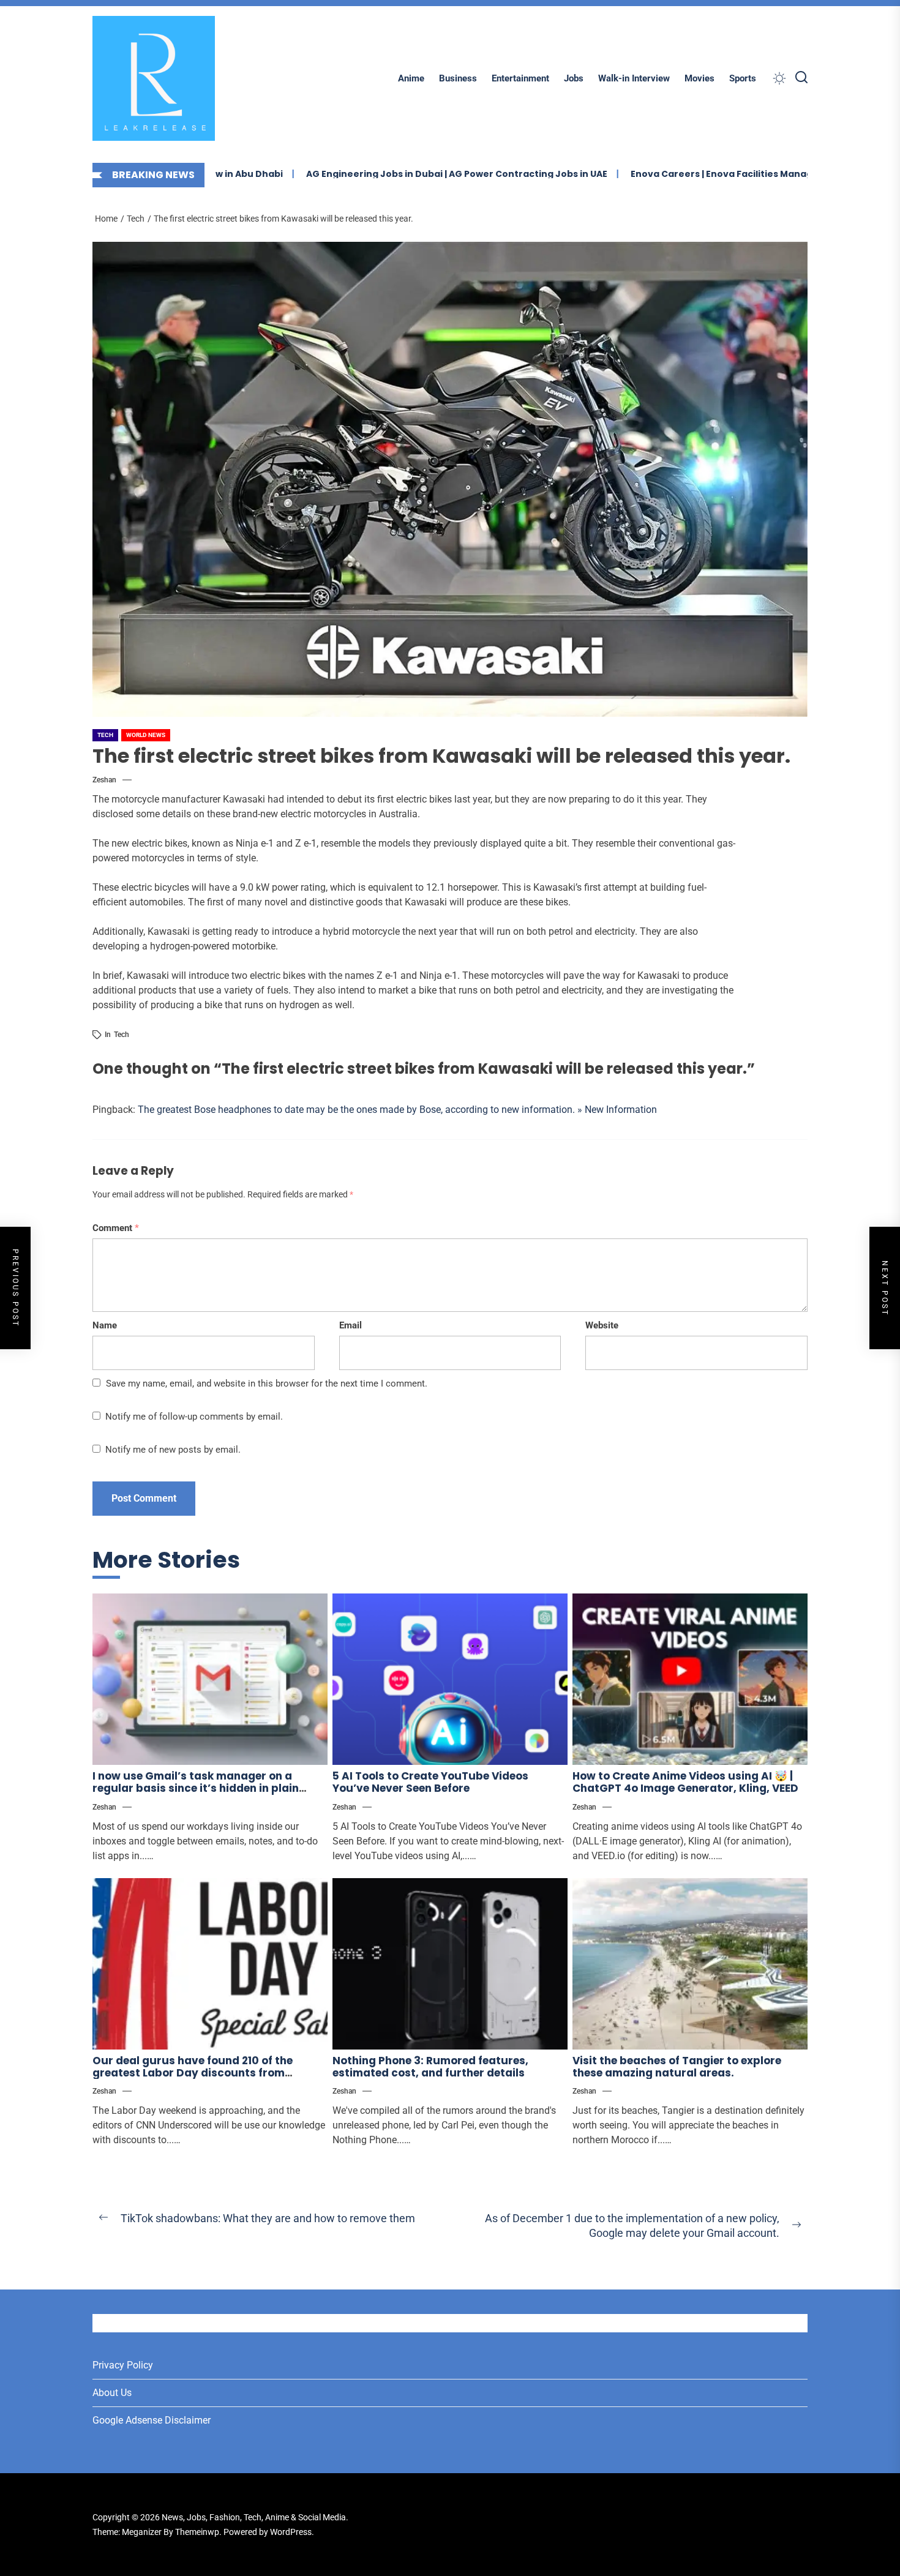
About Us (112, 2393)
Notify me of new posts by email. (173, 1450)
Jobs (574, 78)
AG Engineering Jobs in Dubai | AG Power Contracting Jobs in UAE (390, 174)
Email (351, 1325)
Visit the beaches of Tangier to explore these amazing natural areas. (677, 2067)
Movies (699, 78)
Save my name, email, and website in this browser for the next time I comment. (267, 1383)
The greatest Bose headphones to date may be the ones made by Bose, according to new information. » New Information (397, 1110)
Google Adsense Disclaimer (152, 2420)
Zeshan (104, 780)
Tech (105, 735)
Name (105, 1325)
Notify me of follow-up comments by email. (194, 1417)
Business (458, 78)
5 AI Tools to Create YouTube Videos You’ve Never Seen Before (430, 1782)
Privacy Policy (123, 2365)
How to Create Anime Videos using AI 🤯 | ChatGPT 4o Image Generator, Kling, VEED (685, 1782)
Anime (411, 78)
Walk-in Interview (634, 78)
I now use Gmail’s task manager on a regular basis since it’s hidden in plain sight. (196, 1788)
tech (122, 1035)
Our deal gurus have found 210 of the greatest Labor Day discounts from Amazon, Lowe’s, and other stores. (193, 2073)
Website (602, 1325)
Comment (116, 1228)
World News (146, 735)
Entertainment (520, 78)
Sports (743, 78)
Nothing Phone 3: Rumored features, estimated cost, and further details (430, 2067)
